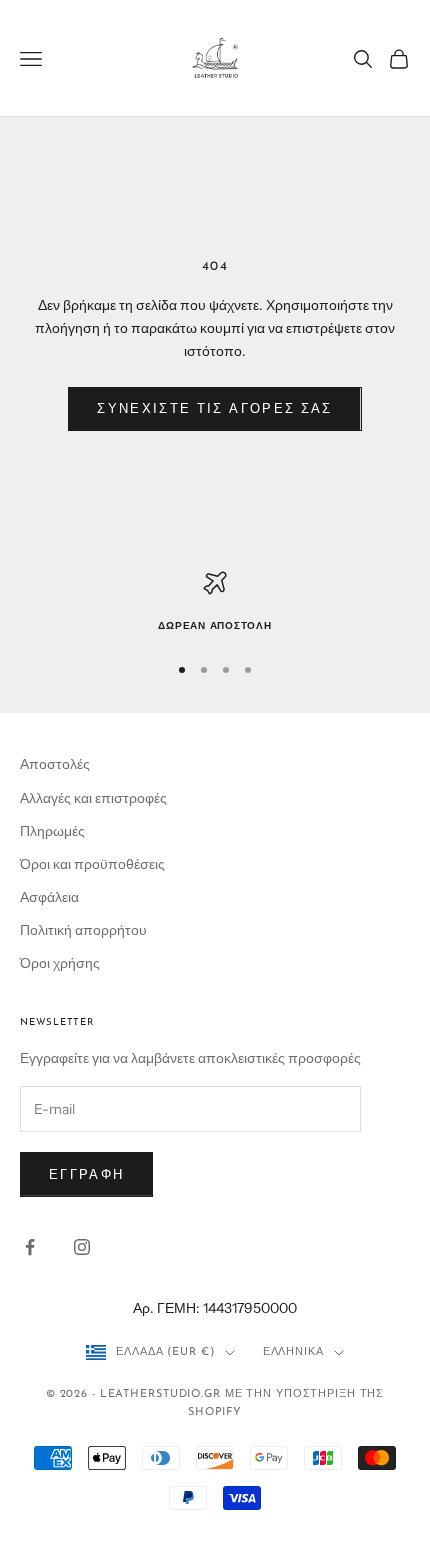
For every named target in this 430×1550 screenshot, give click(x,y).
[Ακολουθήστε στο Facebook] (30, 1247)
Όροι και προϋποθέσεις (92, 864)
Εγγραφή (86, 1174)
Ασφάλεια (49, 897)
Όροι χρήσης (60, 963)
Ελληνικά (293, 1352)
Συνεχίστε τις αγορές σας (214, 408)
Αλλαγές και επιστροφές (93, 798)
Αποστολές (55, 764)
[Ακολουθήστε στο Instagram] (82, 1247)
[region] (215, 603)
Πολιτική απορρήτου (83, 930)
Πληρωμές (52, 831)
